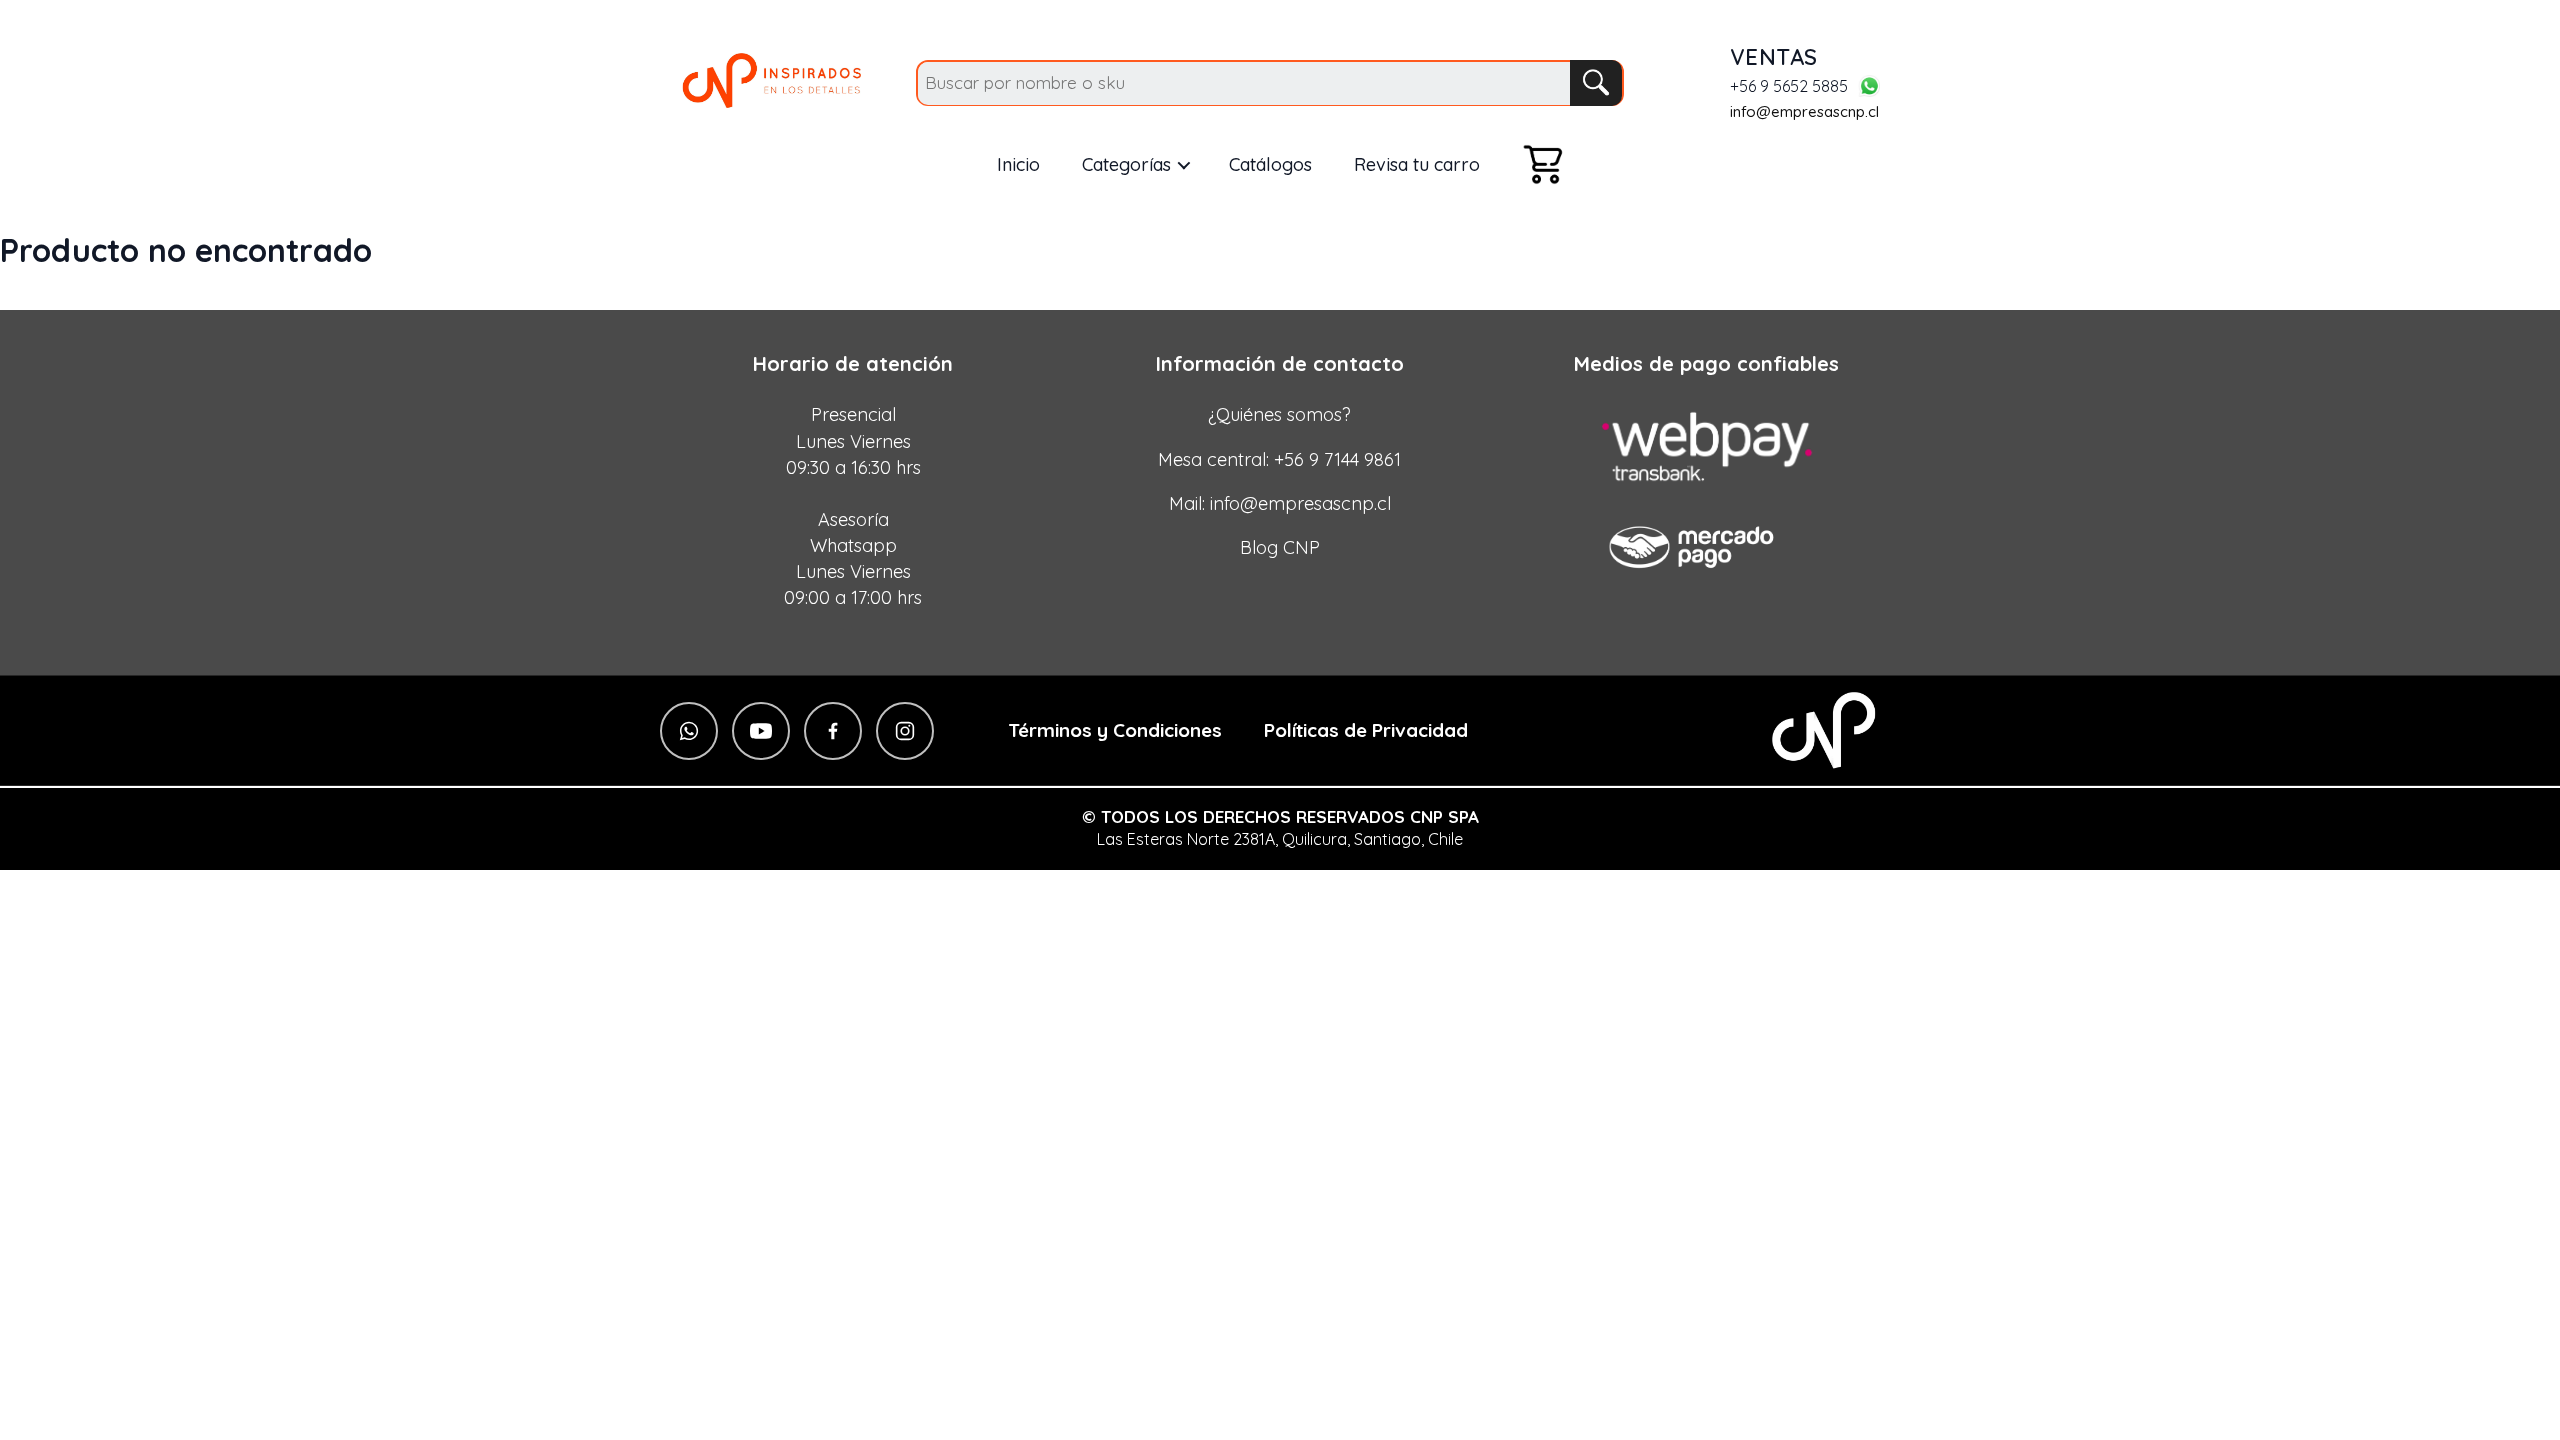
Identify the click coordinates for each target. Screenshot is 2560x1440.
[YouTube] (761, 731)
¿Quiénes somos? (1279, 414)
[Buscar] (1596, 83)
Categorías (1126, 164)
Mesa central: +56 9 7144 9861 (1279, 459)
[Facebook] (833, 731)
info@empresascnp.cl (1804, 111)
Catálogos (1270, 164)
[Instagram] (905, 731)
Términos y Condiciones (1115, 730)
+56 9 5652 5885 (1789, 87)
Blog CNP (1280, 547)
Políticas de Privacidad (1366, 730)
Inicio (1018, 164)
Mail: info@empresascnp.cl (1280, 503)
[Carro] (1543, 164)
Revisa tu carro (1417, 164)
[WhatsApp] (1869, 86)
